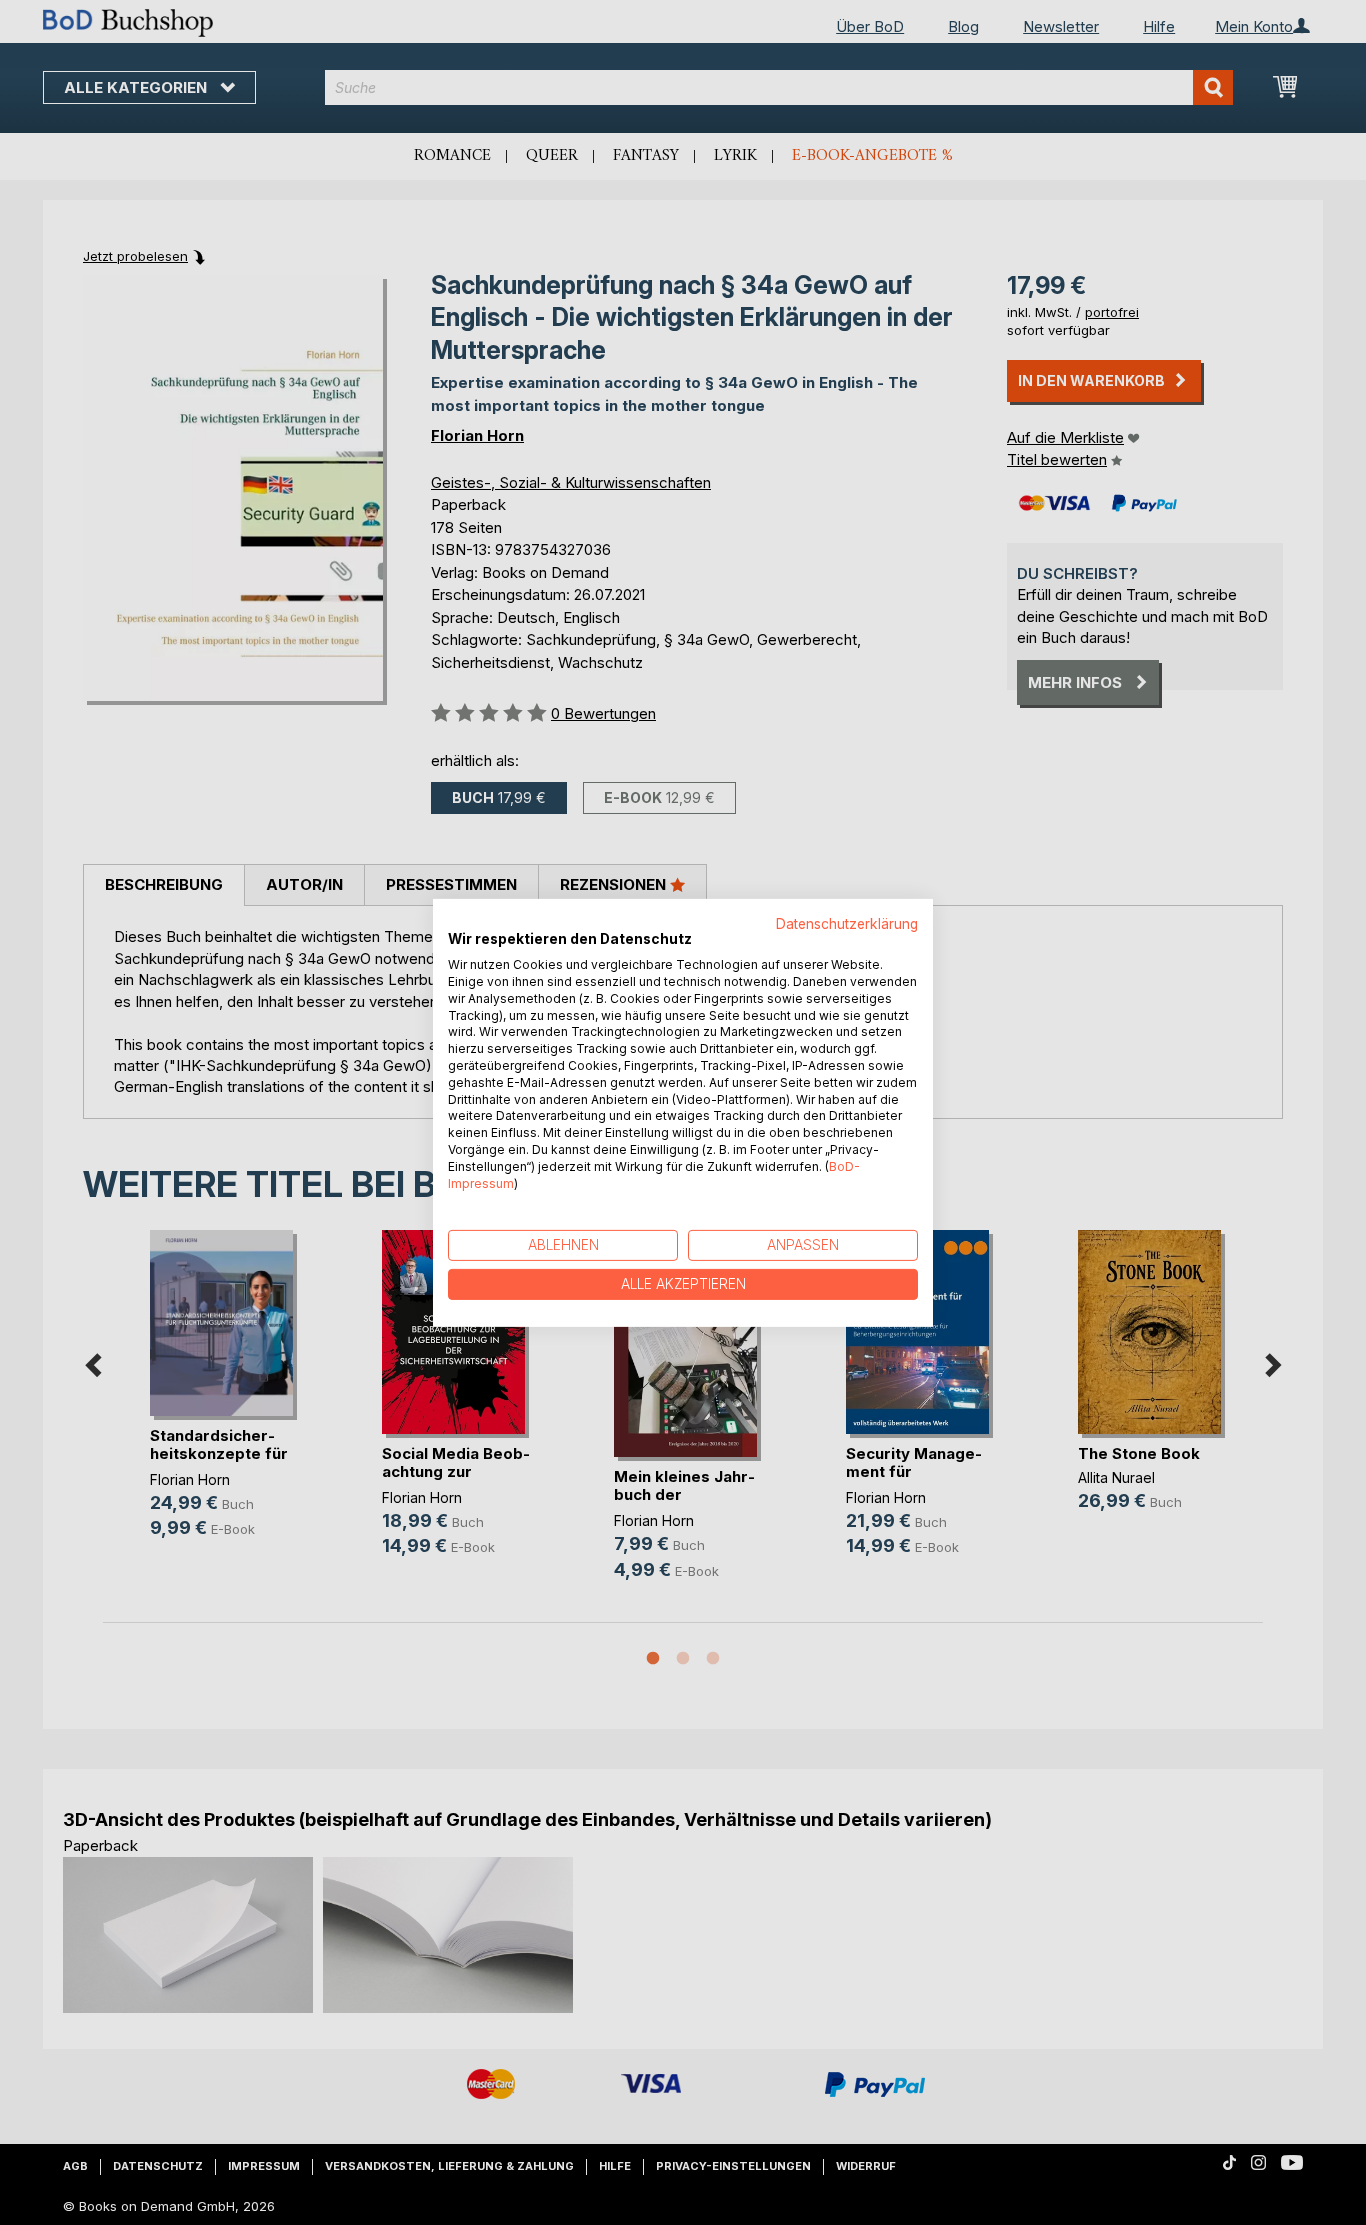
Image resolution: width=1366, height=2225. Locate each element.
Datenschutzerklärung (847, 923)
